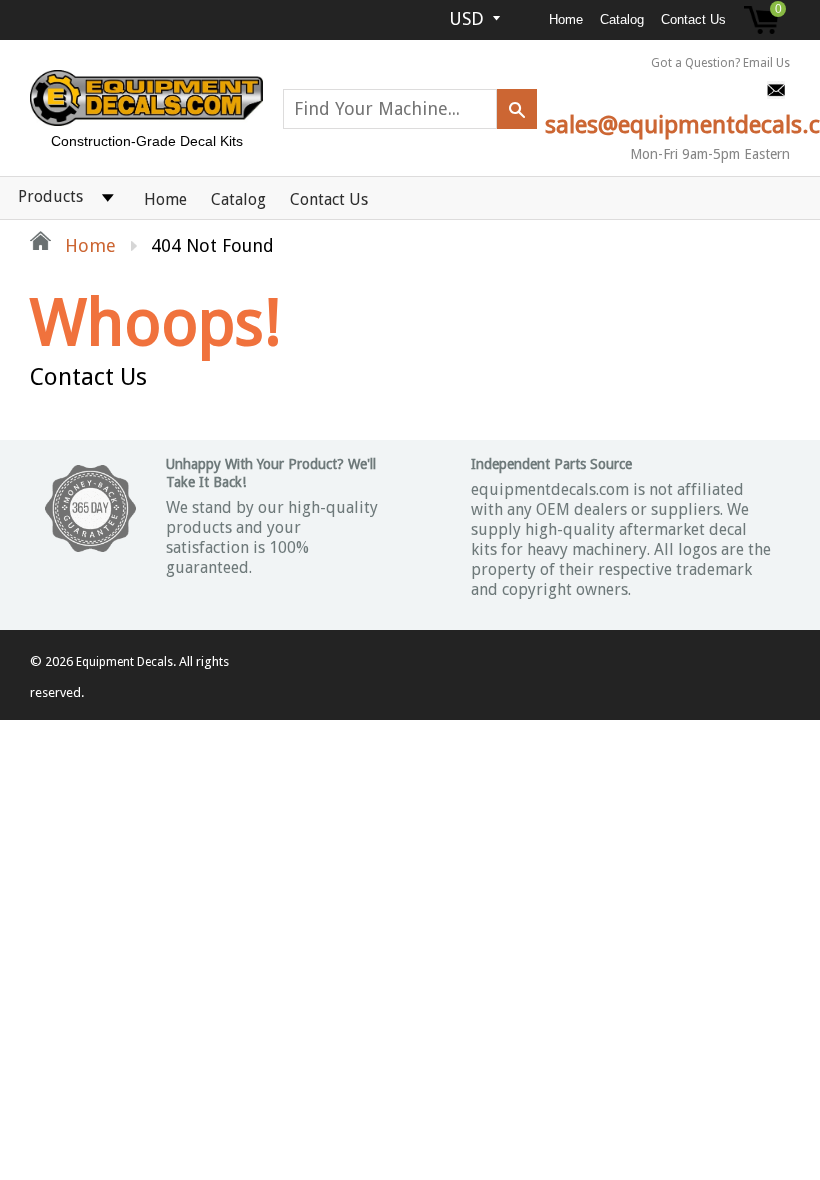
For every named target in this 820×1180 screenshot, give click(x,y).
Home (566, 19)
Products (50, 196)
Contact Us (693, 19)
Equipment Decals (124, 662)
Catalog (622, 19)
